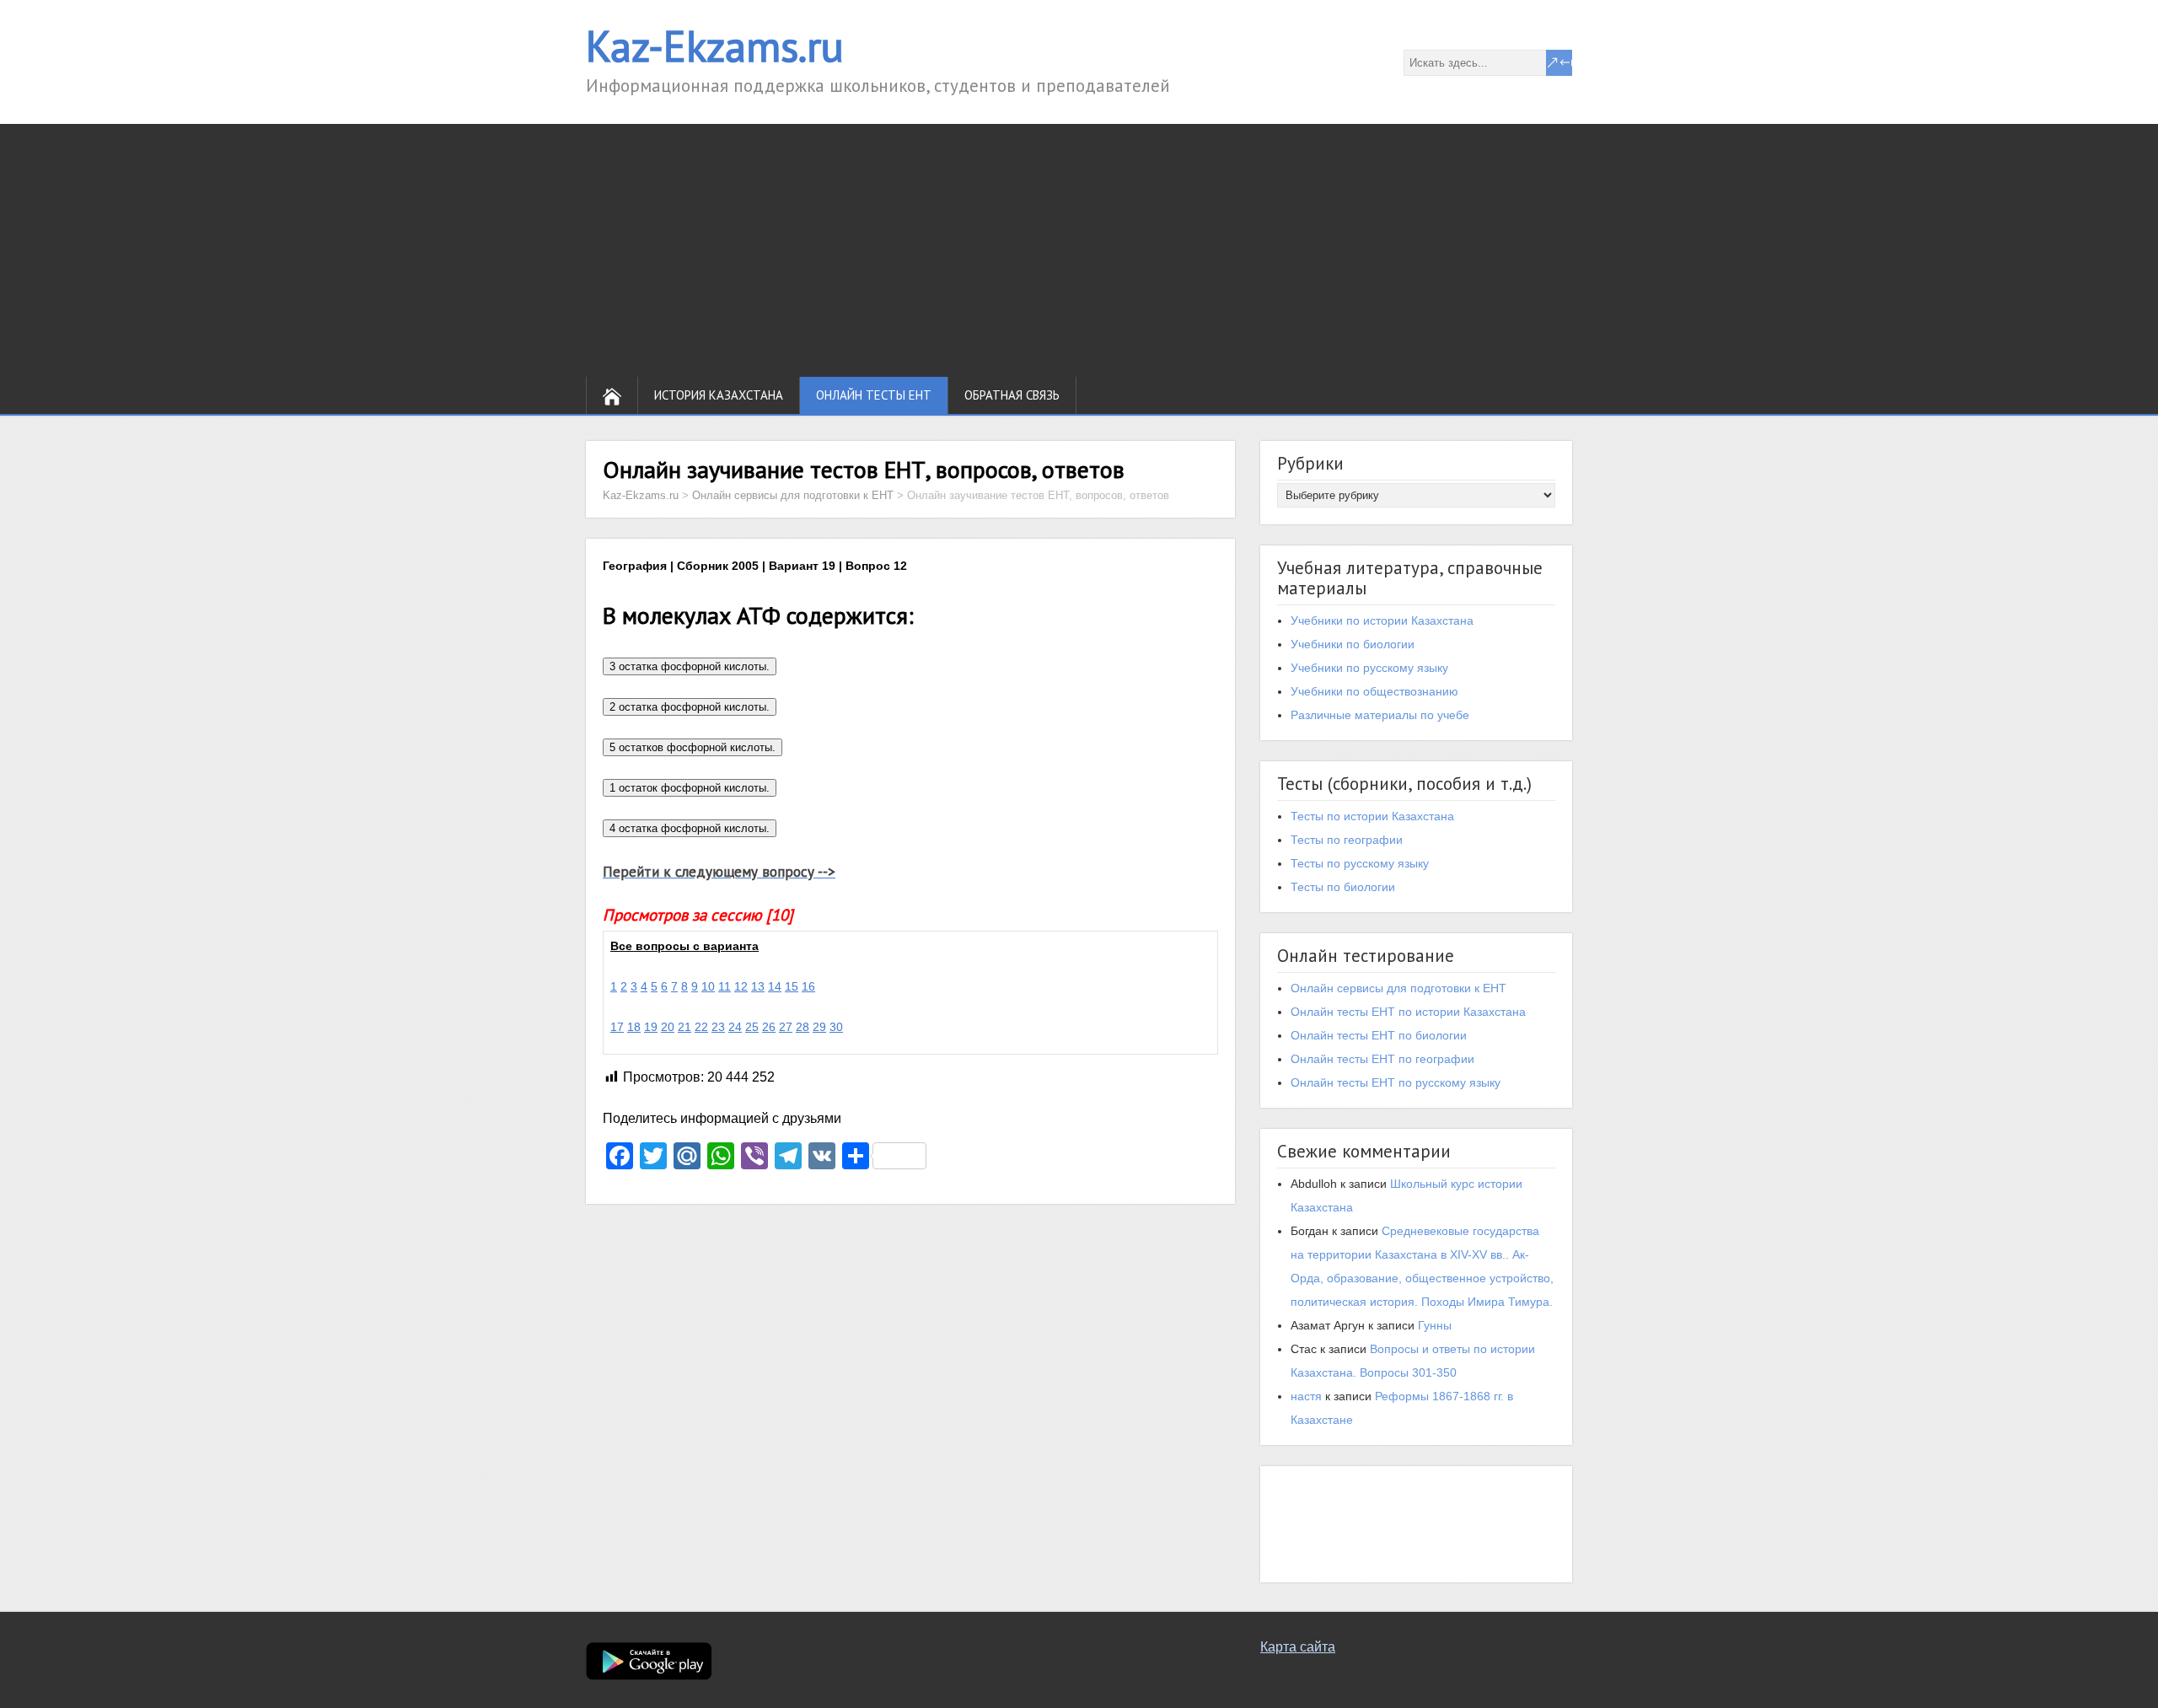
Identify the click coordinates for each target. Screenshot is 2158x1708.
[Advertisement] (1079, 250)
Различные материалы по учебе (1380, 715)
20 (668, 1027)
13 (758, 986)
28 (803, 1027)
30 (836, 1027)
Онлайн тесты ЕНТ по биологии (1379, 1035)
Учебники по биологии (1353, 644)
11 (725, 986)
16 (808, 986)
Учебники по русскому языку (1369, 668)
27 (786, 1027)
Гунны (1435, 1325)
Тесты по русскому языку (1360, 863)
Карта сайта (1298, 1647)
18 (634, 1027)
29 (819, 1027)
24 (735, 1027)
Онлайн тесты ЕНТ (874, 395)
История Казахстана (719, 395)
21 (684, 1027)
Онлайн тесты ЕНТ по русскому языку (1396, 1082)
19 (651, 1027)
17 (617, 1027)
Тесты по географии (1347, 840)
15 (792, 986)
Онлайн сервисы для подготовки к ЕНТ (1398, 988)
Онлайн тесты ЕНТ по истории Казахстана (1408, 1012)
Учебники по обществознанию (1374, 691)
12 (741, 986)
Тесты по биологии (1343, 887)
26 (769, 1027)
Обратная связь (1012, 395)
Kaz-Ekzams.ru (715, 46)
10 (708, 986)
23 (718, 1027)
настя (1306, 1396)
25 (752, 1027)
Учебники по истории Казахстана (1382, 620)
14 (775, 986)
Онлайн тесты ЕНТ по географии (1382, 1059)
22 (701, 1027)
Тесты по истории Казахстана (1372, 816)
